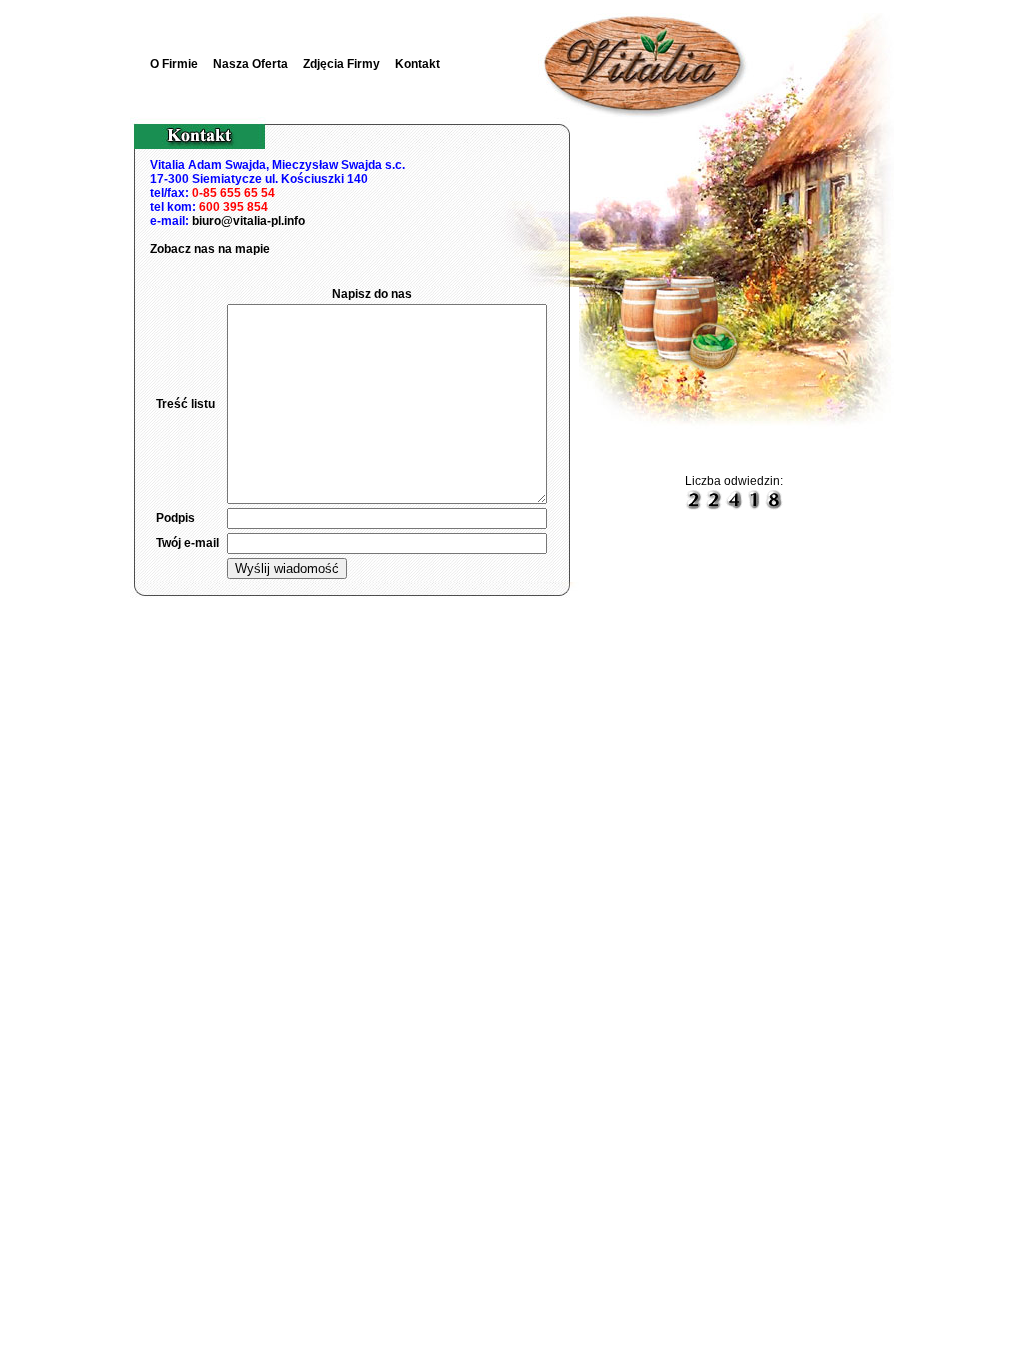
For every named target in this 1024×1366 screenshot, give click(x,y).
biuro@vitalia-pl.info (248, 221)
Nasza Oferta (250, 64)
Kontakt (417, 64)
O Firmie (174, 64)
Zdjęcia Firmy (341, 64)
